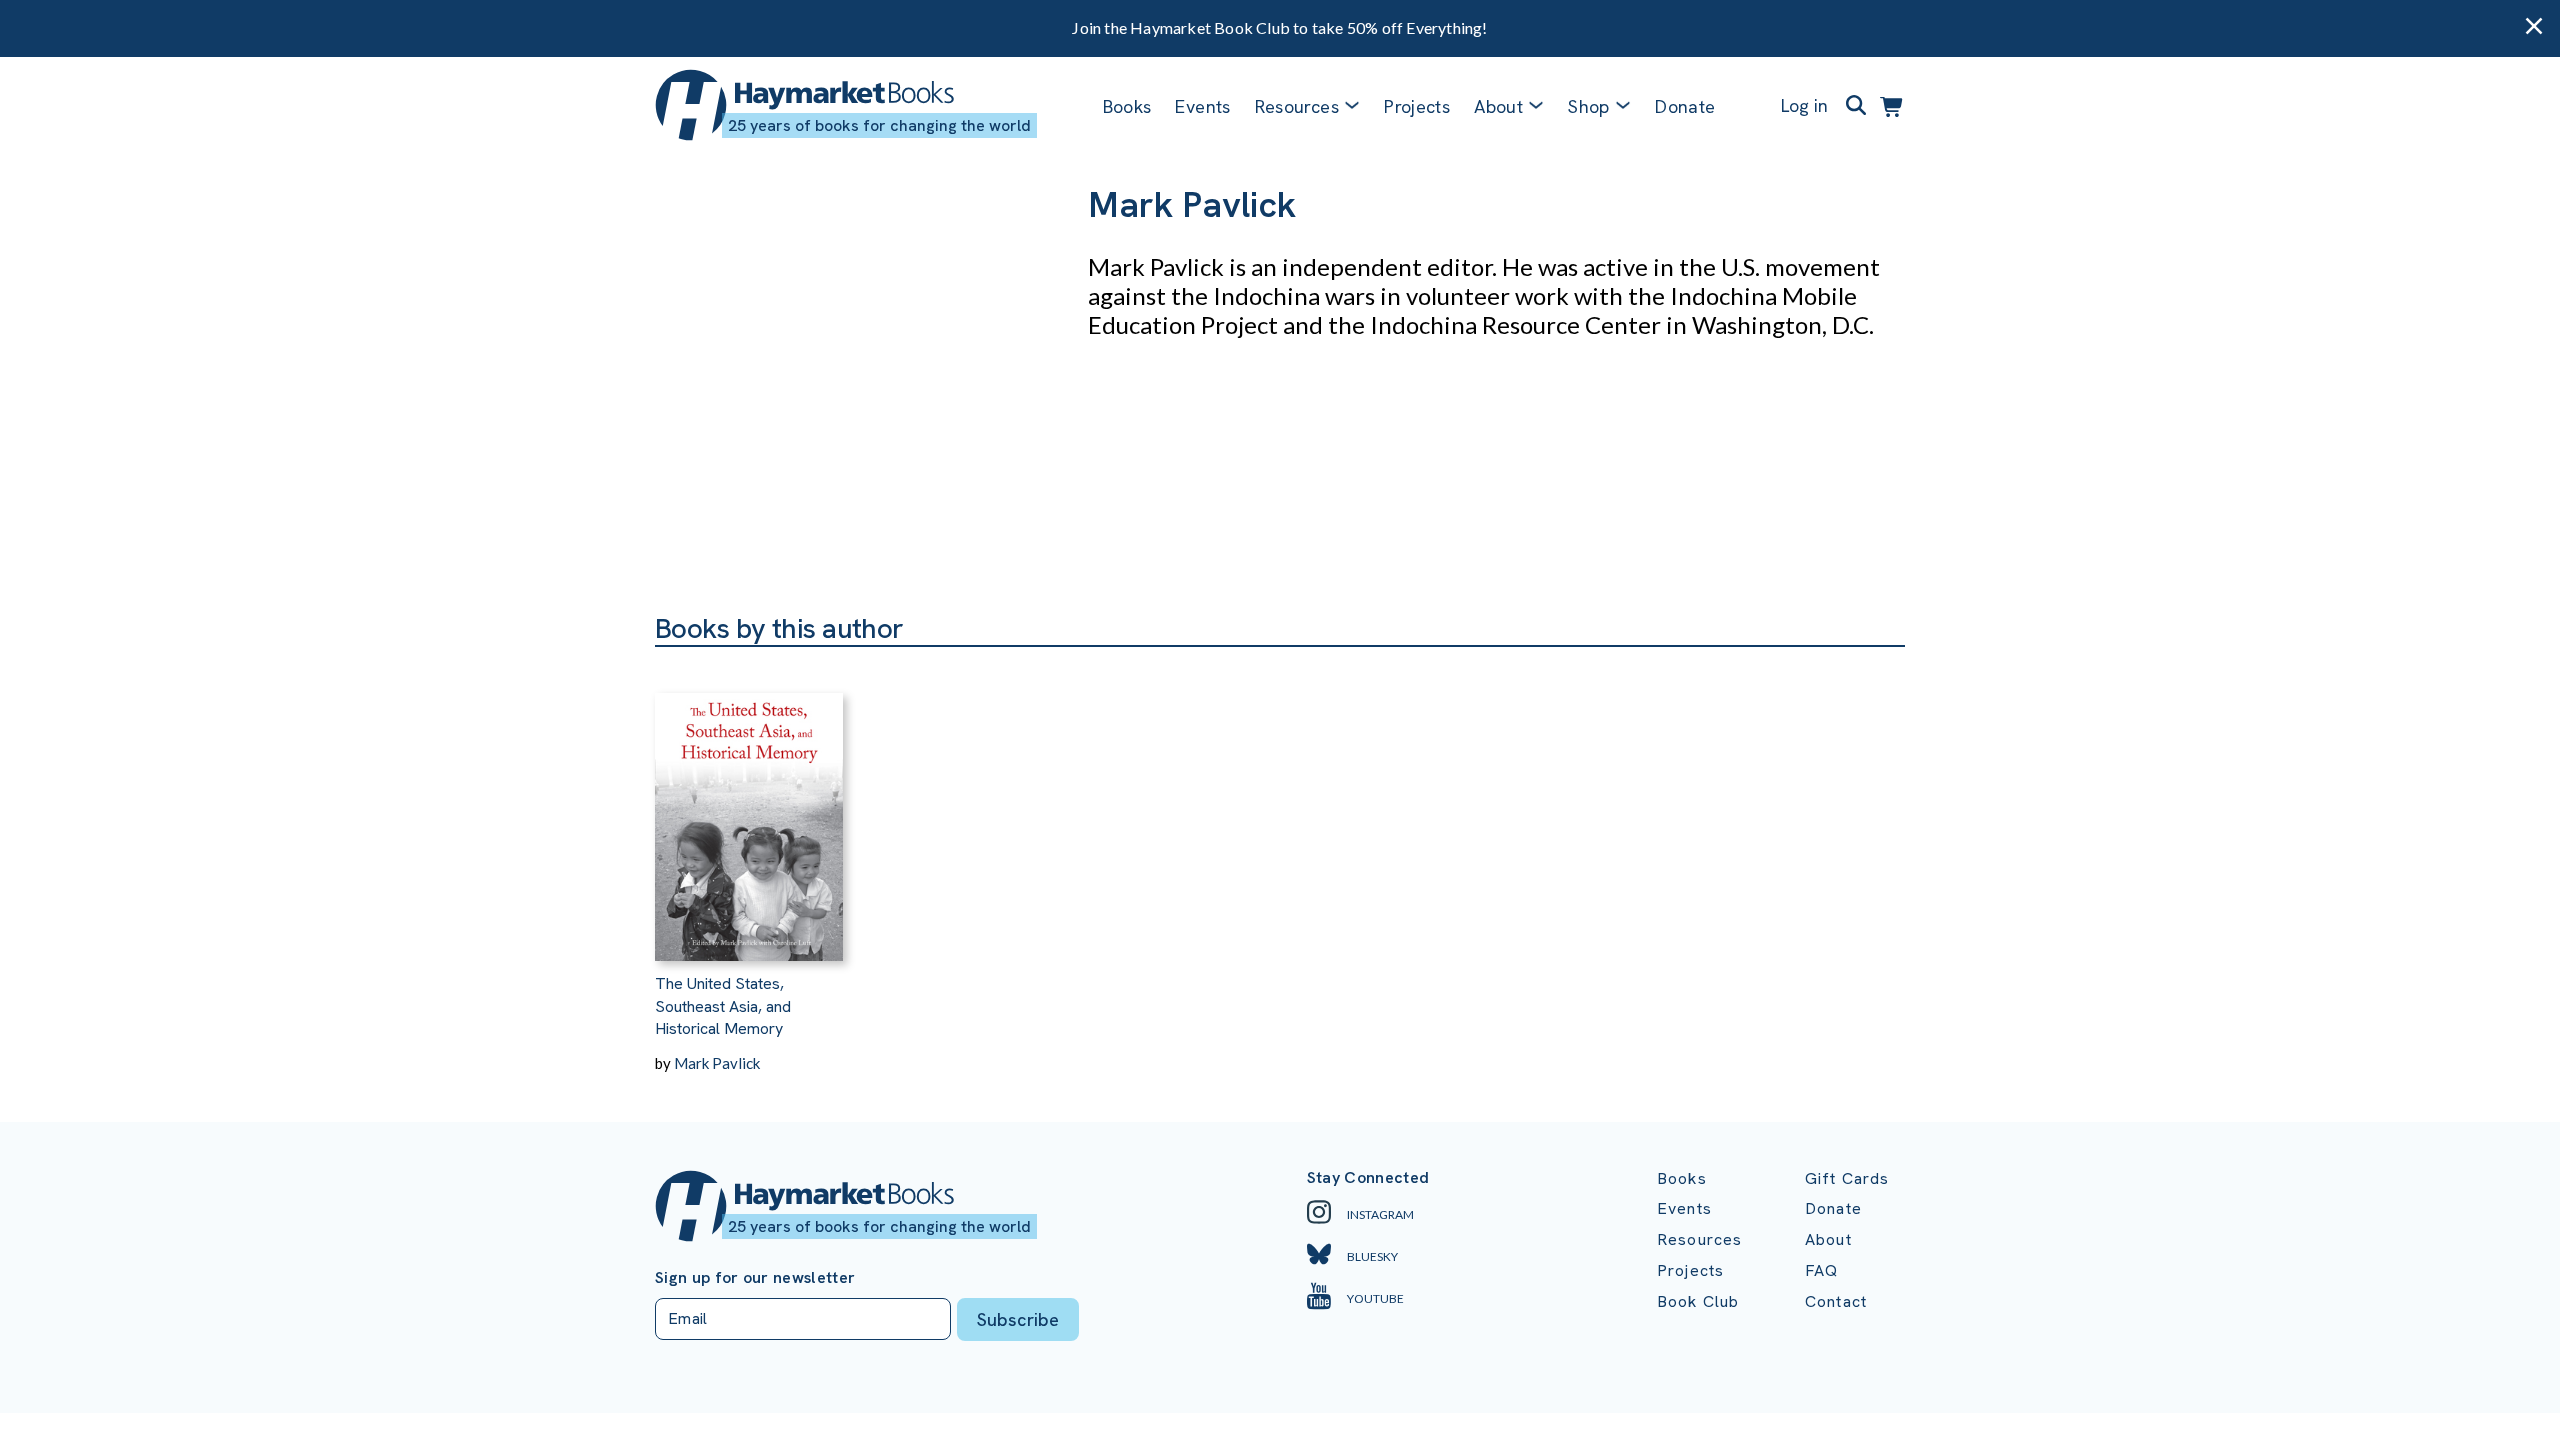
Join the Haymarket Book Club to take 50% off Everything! (1279, 27)
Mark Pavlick (717, 1063)
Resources (1297, 106)
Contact (1836, 1301)
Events (1202, 106)
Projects (1417, 106)
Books (1127, 106)
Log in (1804, 105)
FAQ (1821, 1270)
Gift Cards (1847, 1178)
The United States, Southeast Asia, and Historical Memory (723, 1006)
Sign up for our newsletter (755, 1278)
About (1828, 1239)
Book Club (1698, 1301)
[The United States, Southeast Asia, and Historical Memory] (749, 804)
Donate (1685, 106)
